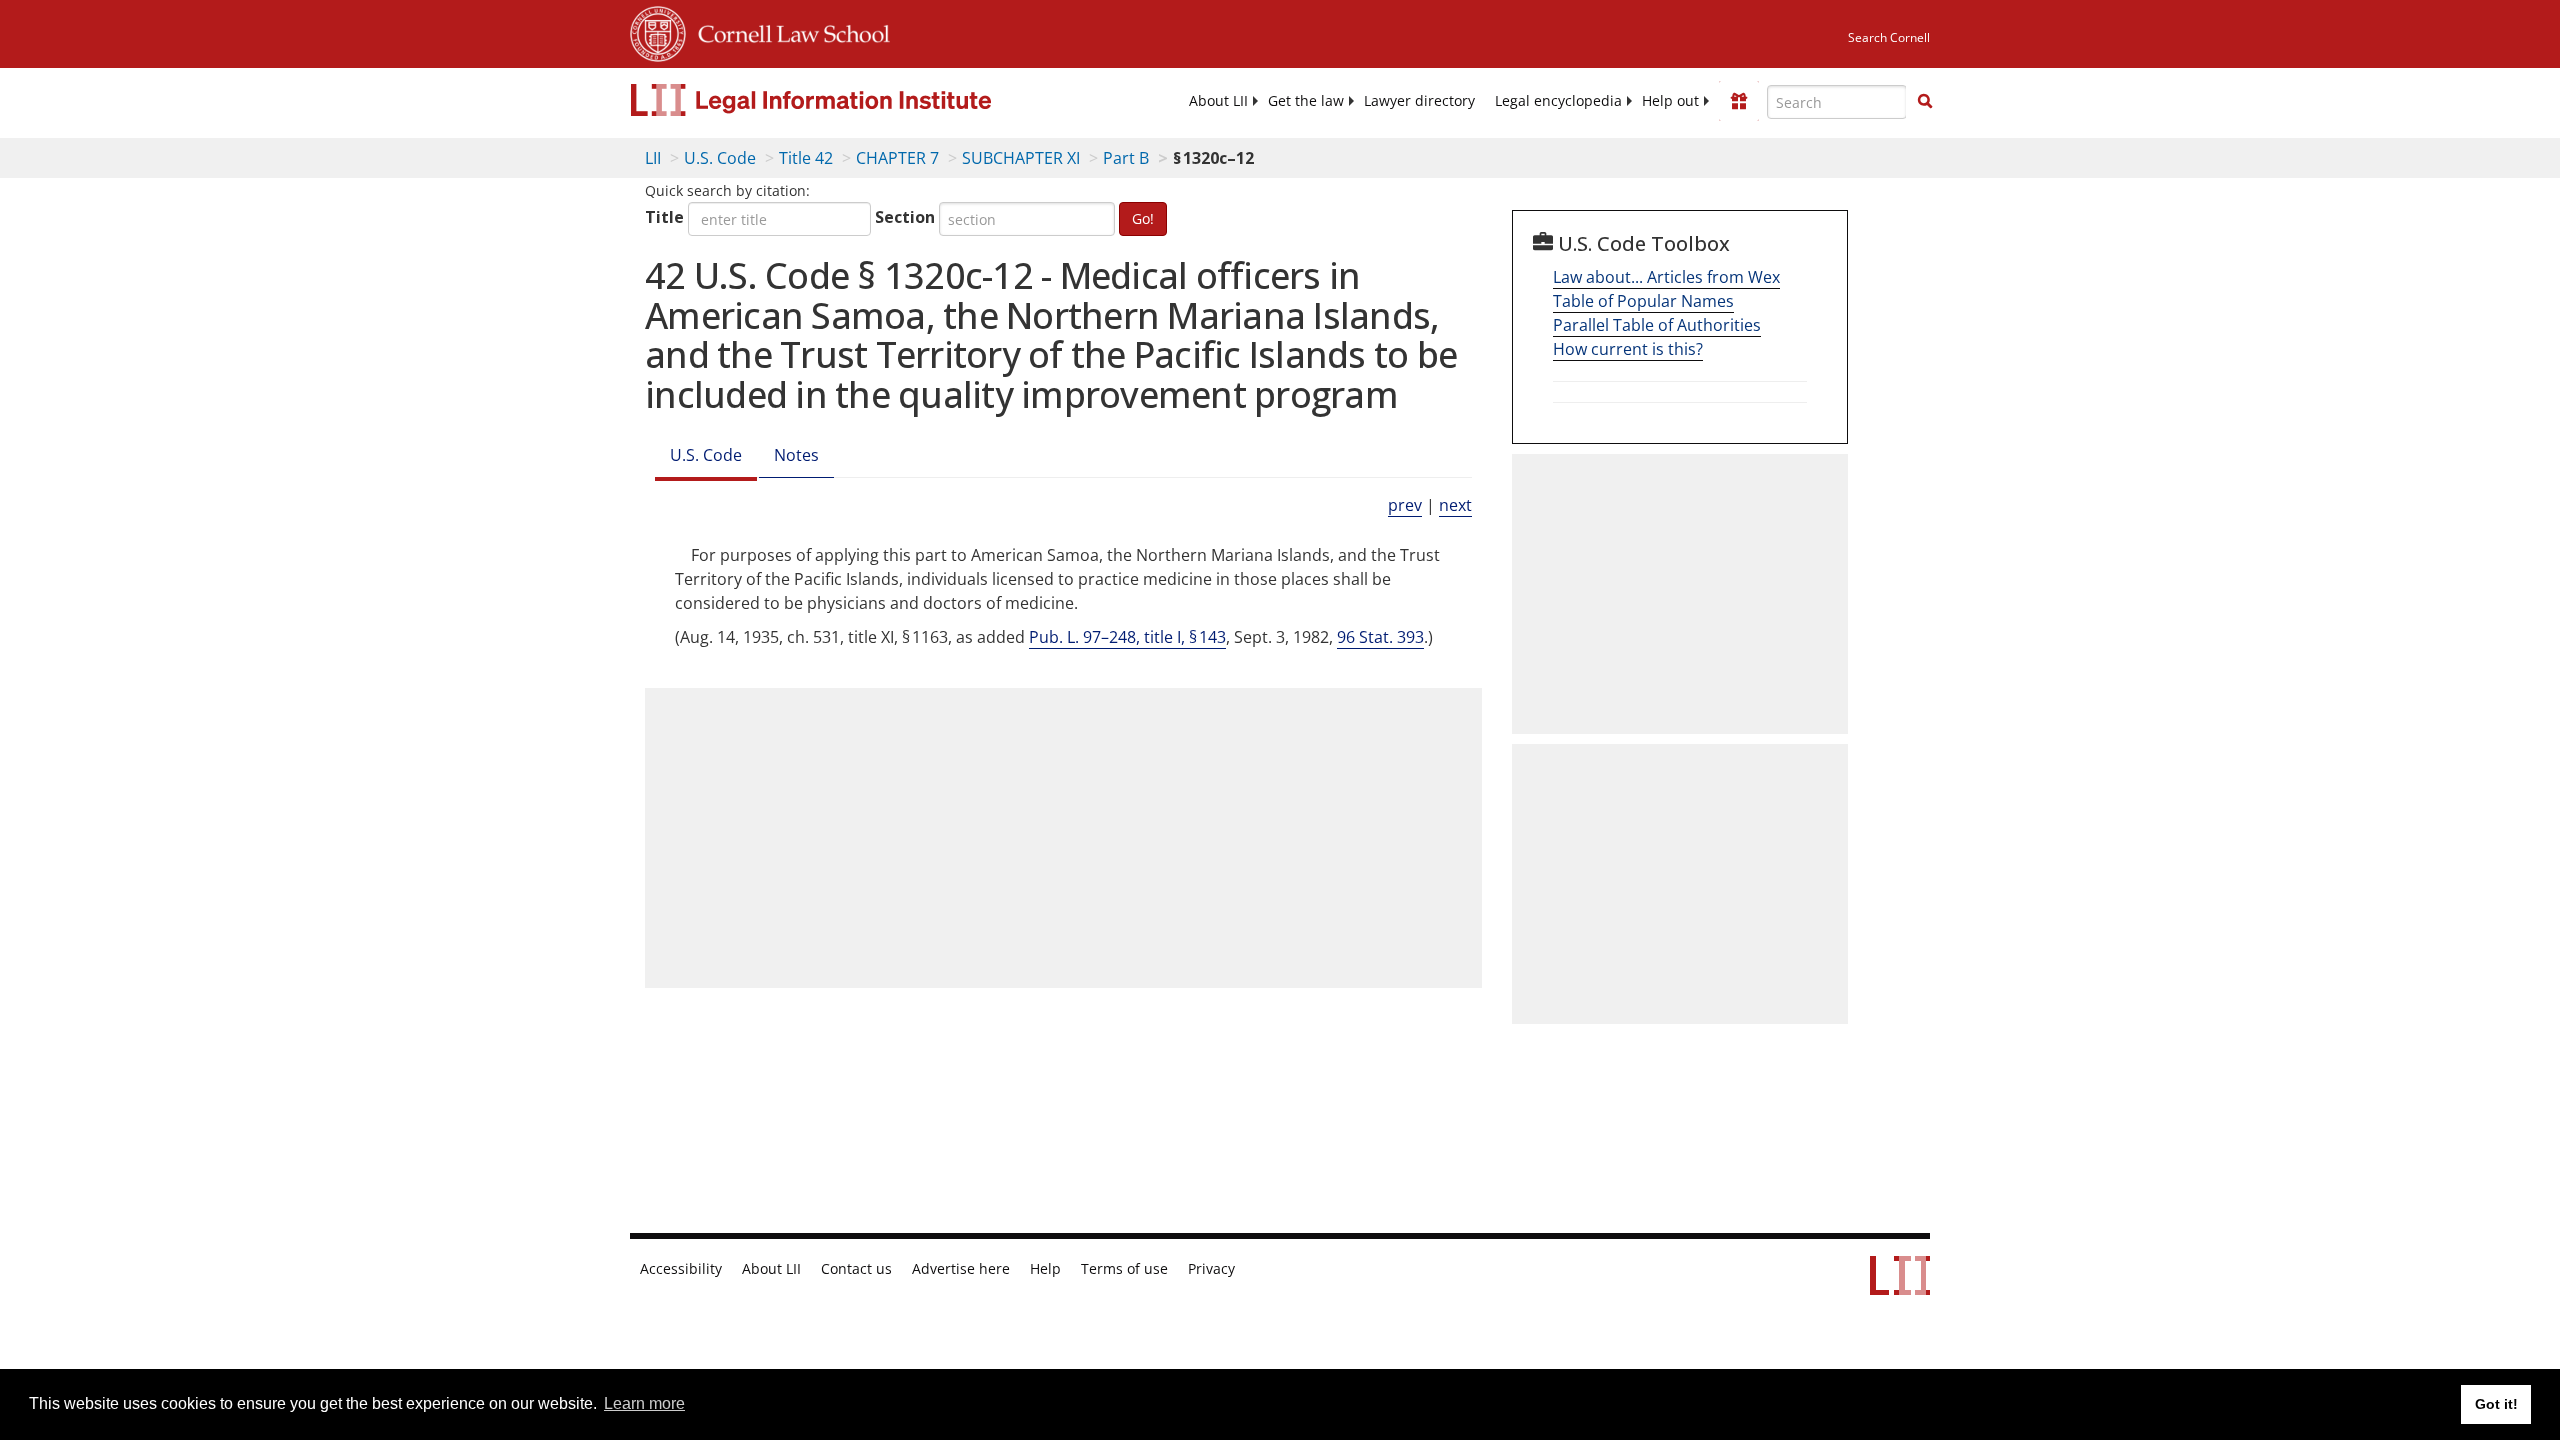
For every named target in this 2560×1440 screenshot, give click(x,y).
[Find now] (1925, 102)
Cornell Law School (788, 31)
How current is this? (1628, 349)
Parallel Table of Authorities (1657, 325)
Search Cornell (1889, 37)
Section (905, 217)
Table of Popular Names (1643, 301)
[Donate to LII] (1739, 101)
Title (664, 217)
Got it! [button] (2496, 1404)
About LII (1218, 101)
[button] (1925, 101)
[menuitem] (1218, 101)
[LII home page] (1900, 1285)
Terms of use (1124, 1269)
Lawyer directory (1419, 101)
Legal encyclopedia (1558, 101)
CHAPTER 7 (897, 158)
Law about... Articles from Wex (1666, 277)
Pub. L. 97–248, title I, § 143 (1127, 637)
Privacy (1211, 1269)
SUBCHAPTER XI (1021, 158)
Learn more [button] (644, 1403)
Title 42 (806, 158)
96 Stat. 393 (1380, 637)
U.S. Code (720, 158)
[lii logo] (855, 100)
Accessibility (681, 1269)
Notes (796, 455)
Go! (1143, 218)
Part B (1126, 158)
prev (1405, 505)
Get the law (1306, 101)
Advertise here (961, 1269)
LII (653, 158)
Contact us (856, 1269)
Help (1045, 1269)
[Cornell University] (658, 31)
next (1455, 505)
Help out (1670, 101)
